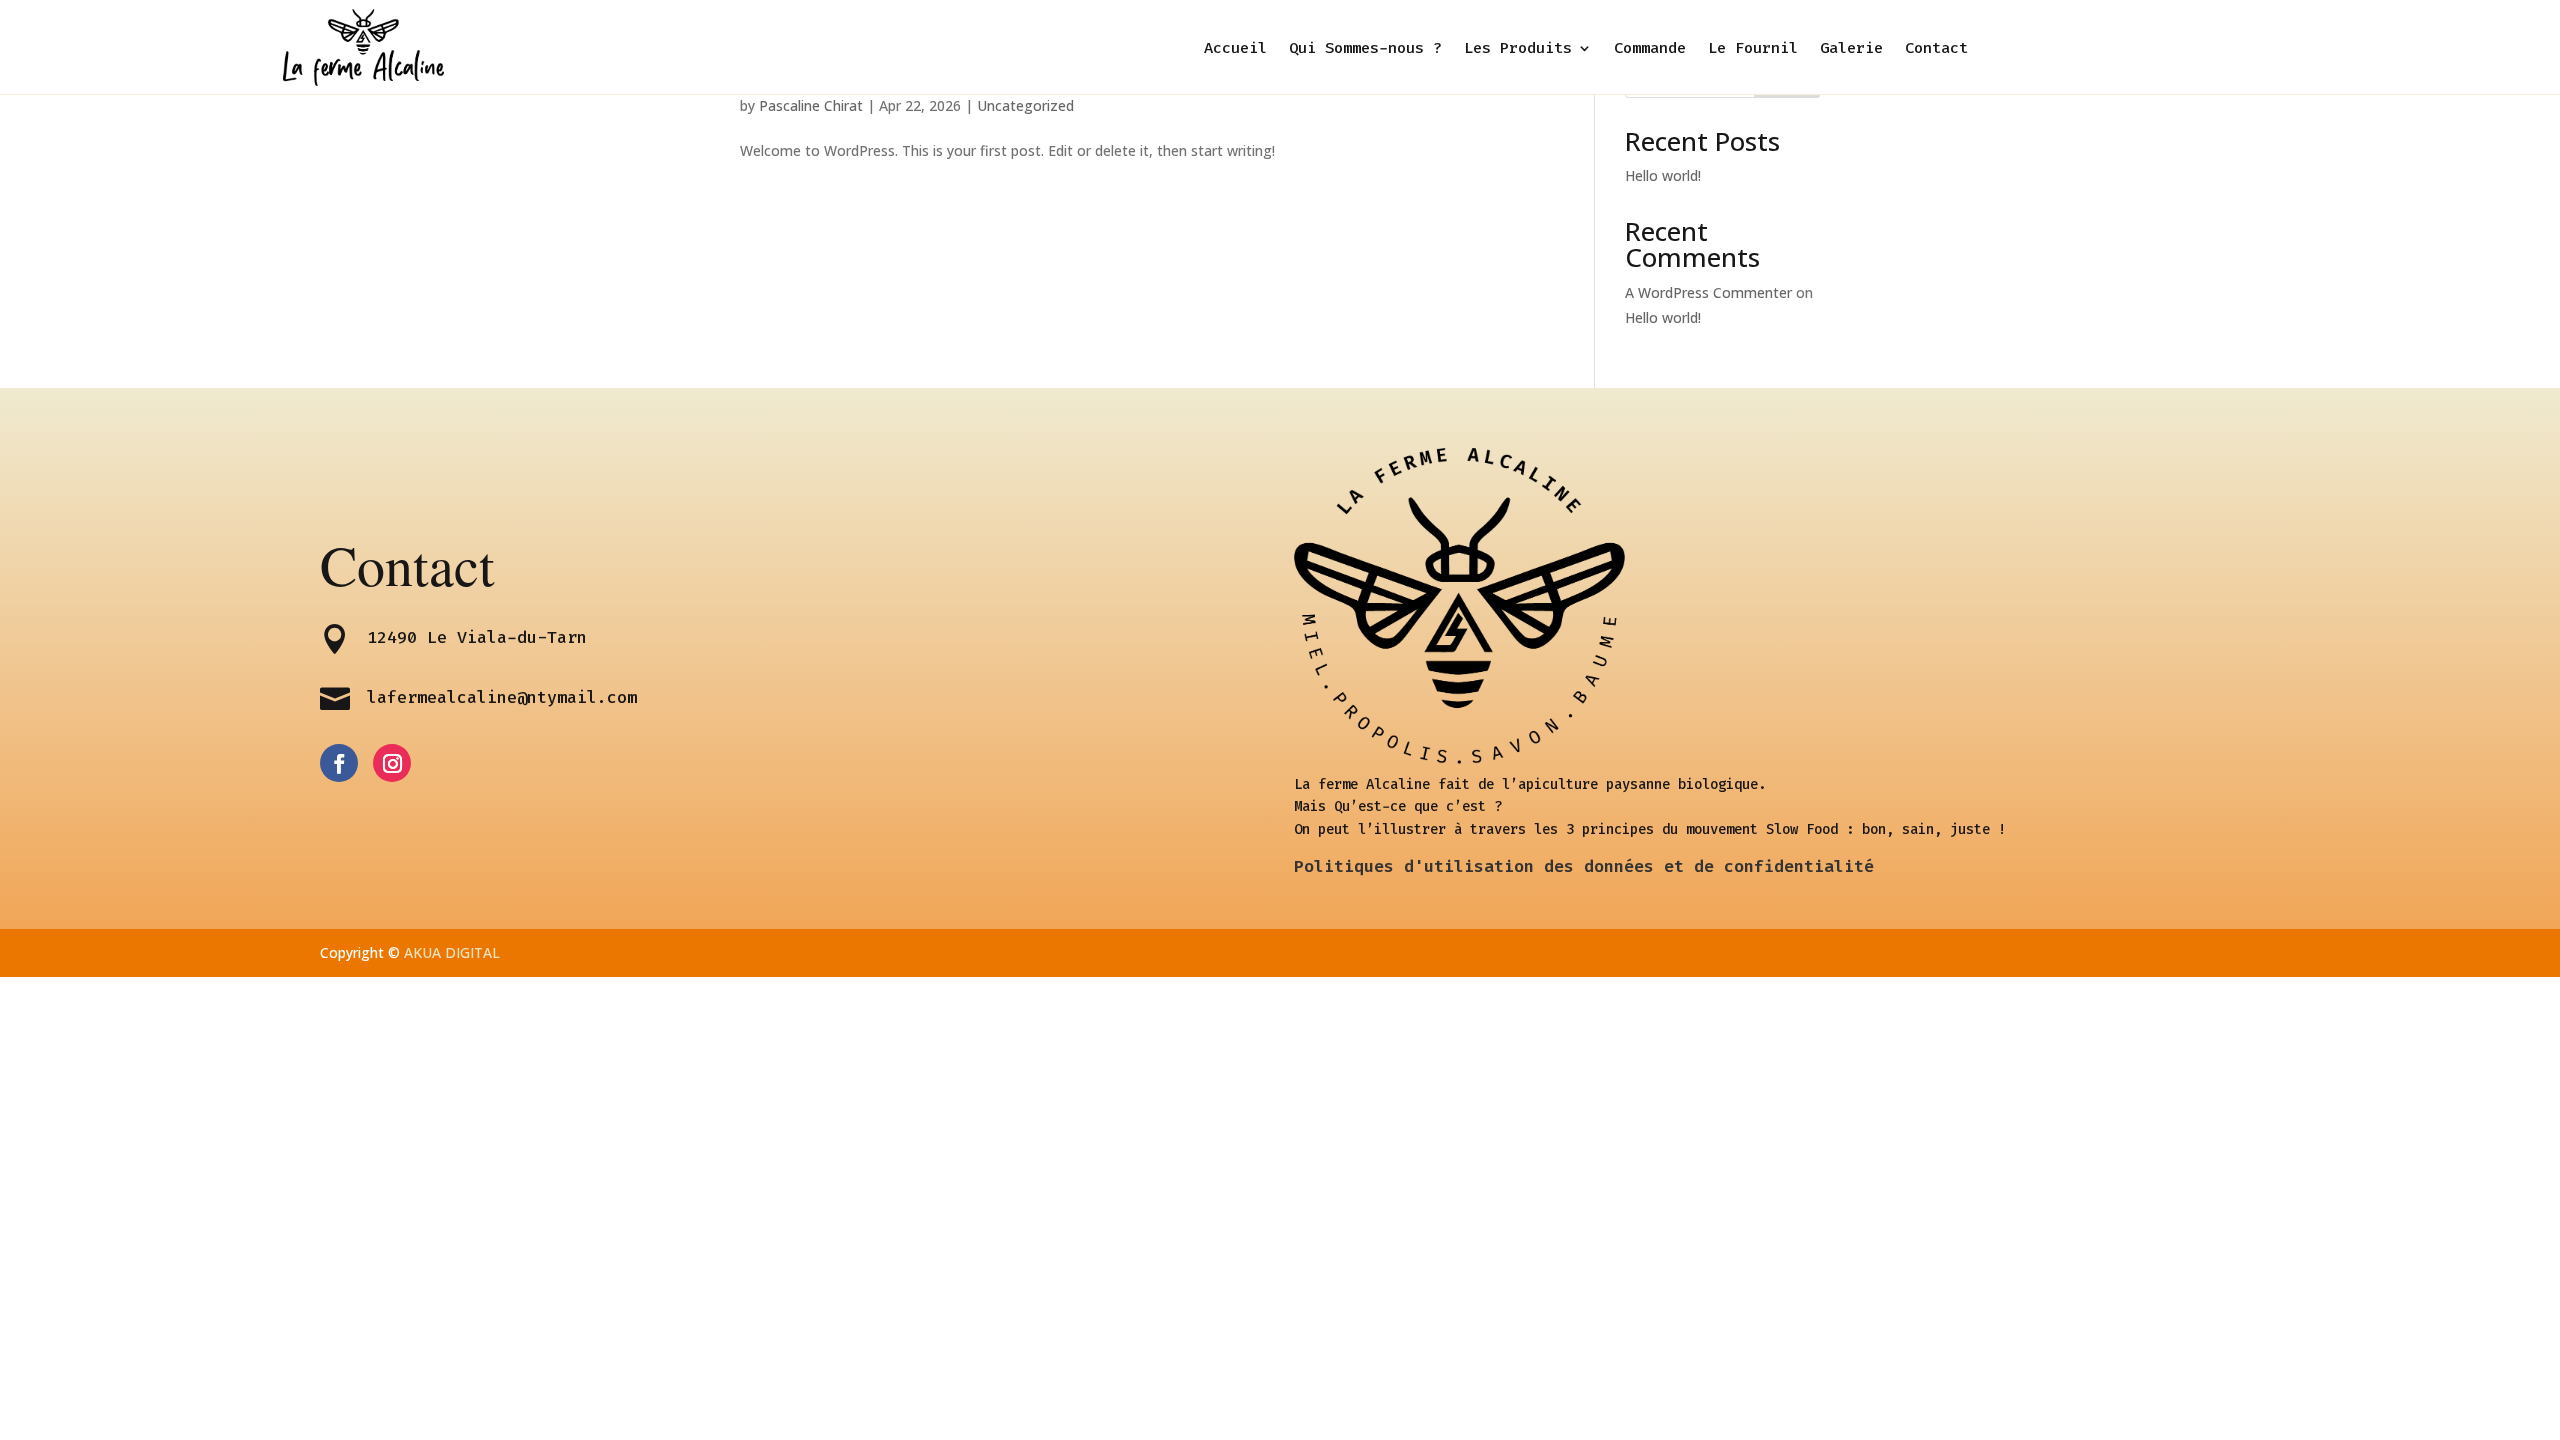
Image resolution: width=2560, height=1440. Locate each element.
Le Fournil (1753, 49)
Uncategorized (1025, 105)
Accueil (1235, 49)
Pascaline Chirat (811, 105)
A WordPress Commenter (1708, 292)
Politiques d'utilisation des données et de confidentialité (1584, 866)
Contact (1936, 49)
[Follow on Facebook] (339, 763)
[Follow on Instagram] (392, 763)
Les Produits (1518, 49)
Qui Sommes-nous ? (1365, 49)
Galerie (1851, 49)
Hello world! (1663, 175)
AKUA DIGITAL (452, 952)
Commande (1650, 49)
